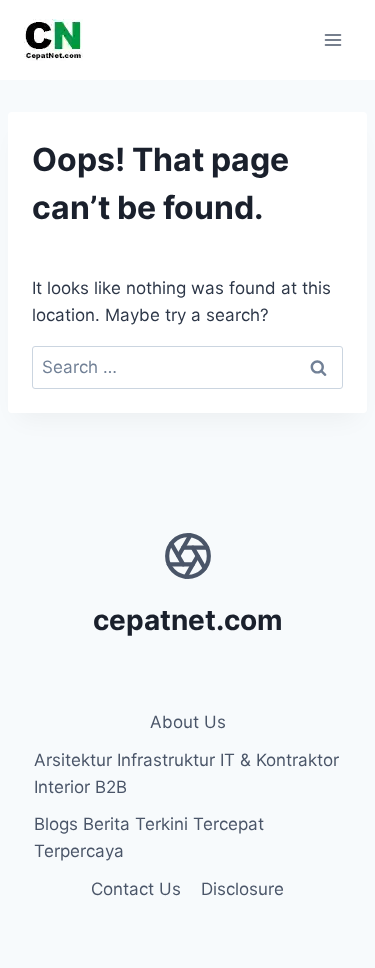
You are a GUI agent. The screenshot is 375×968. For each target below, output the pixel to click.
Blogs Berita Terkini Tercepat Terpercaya (149, 837)
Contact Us (136, 889)
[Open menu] (332, 39)
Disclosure (242, 889)
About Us (188, 722)
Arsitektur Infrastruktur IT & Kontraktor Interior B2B (186, 773)
